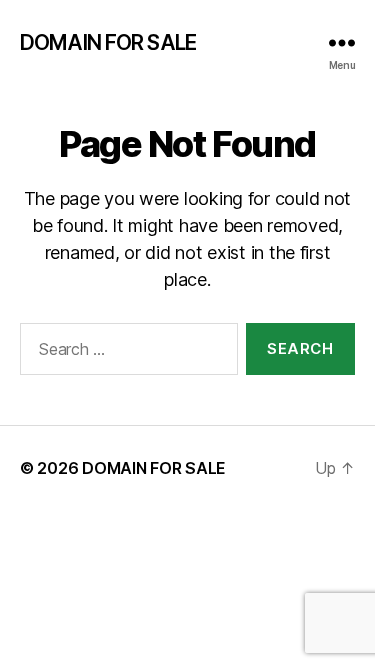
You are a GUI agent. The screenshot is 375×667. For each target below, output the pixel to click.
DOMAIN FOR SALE (108, 42)
